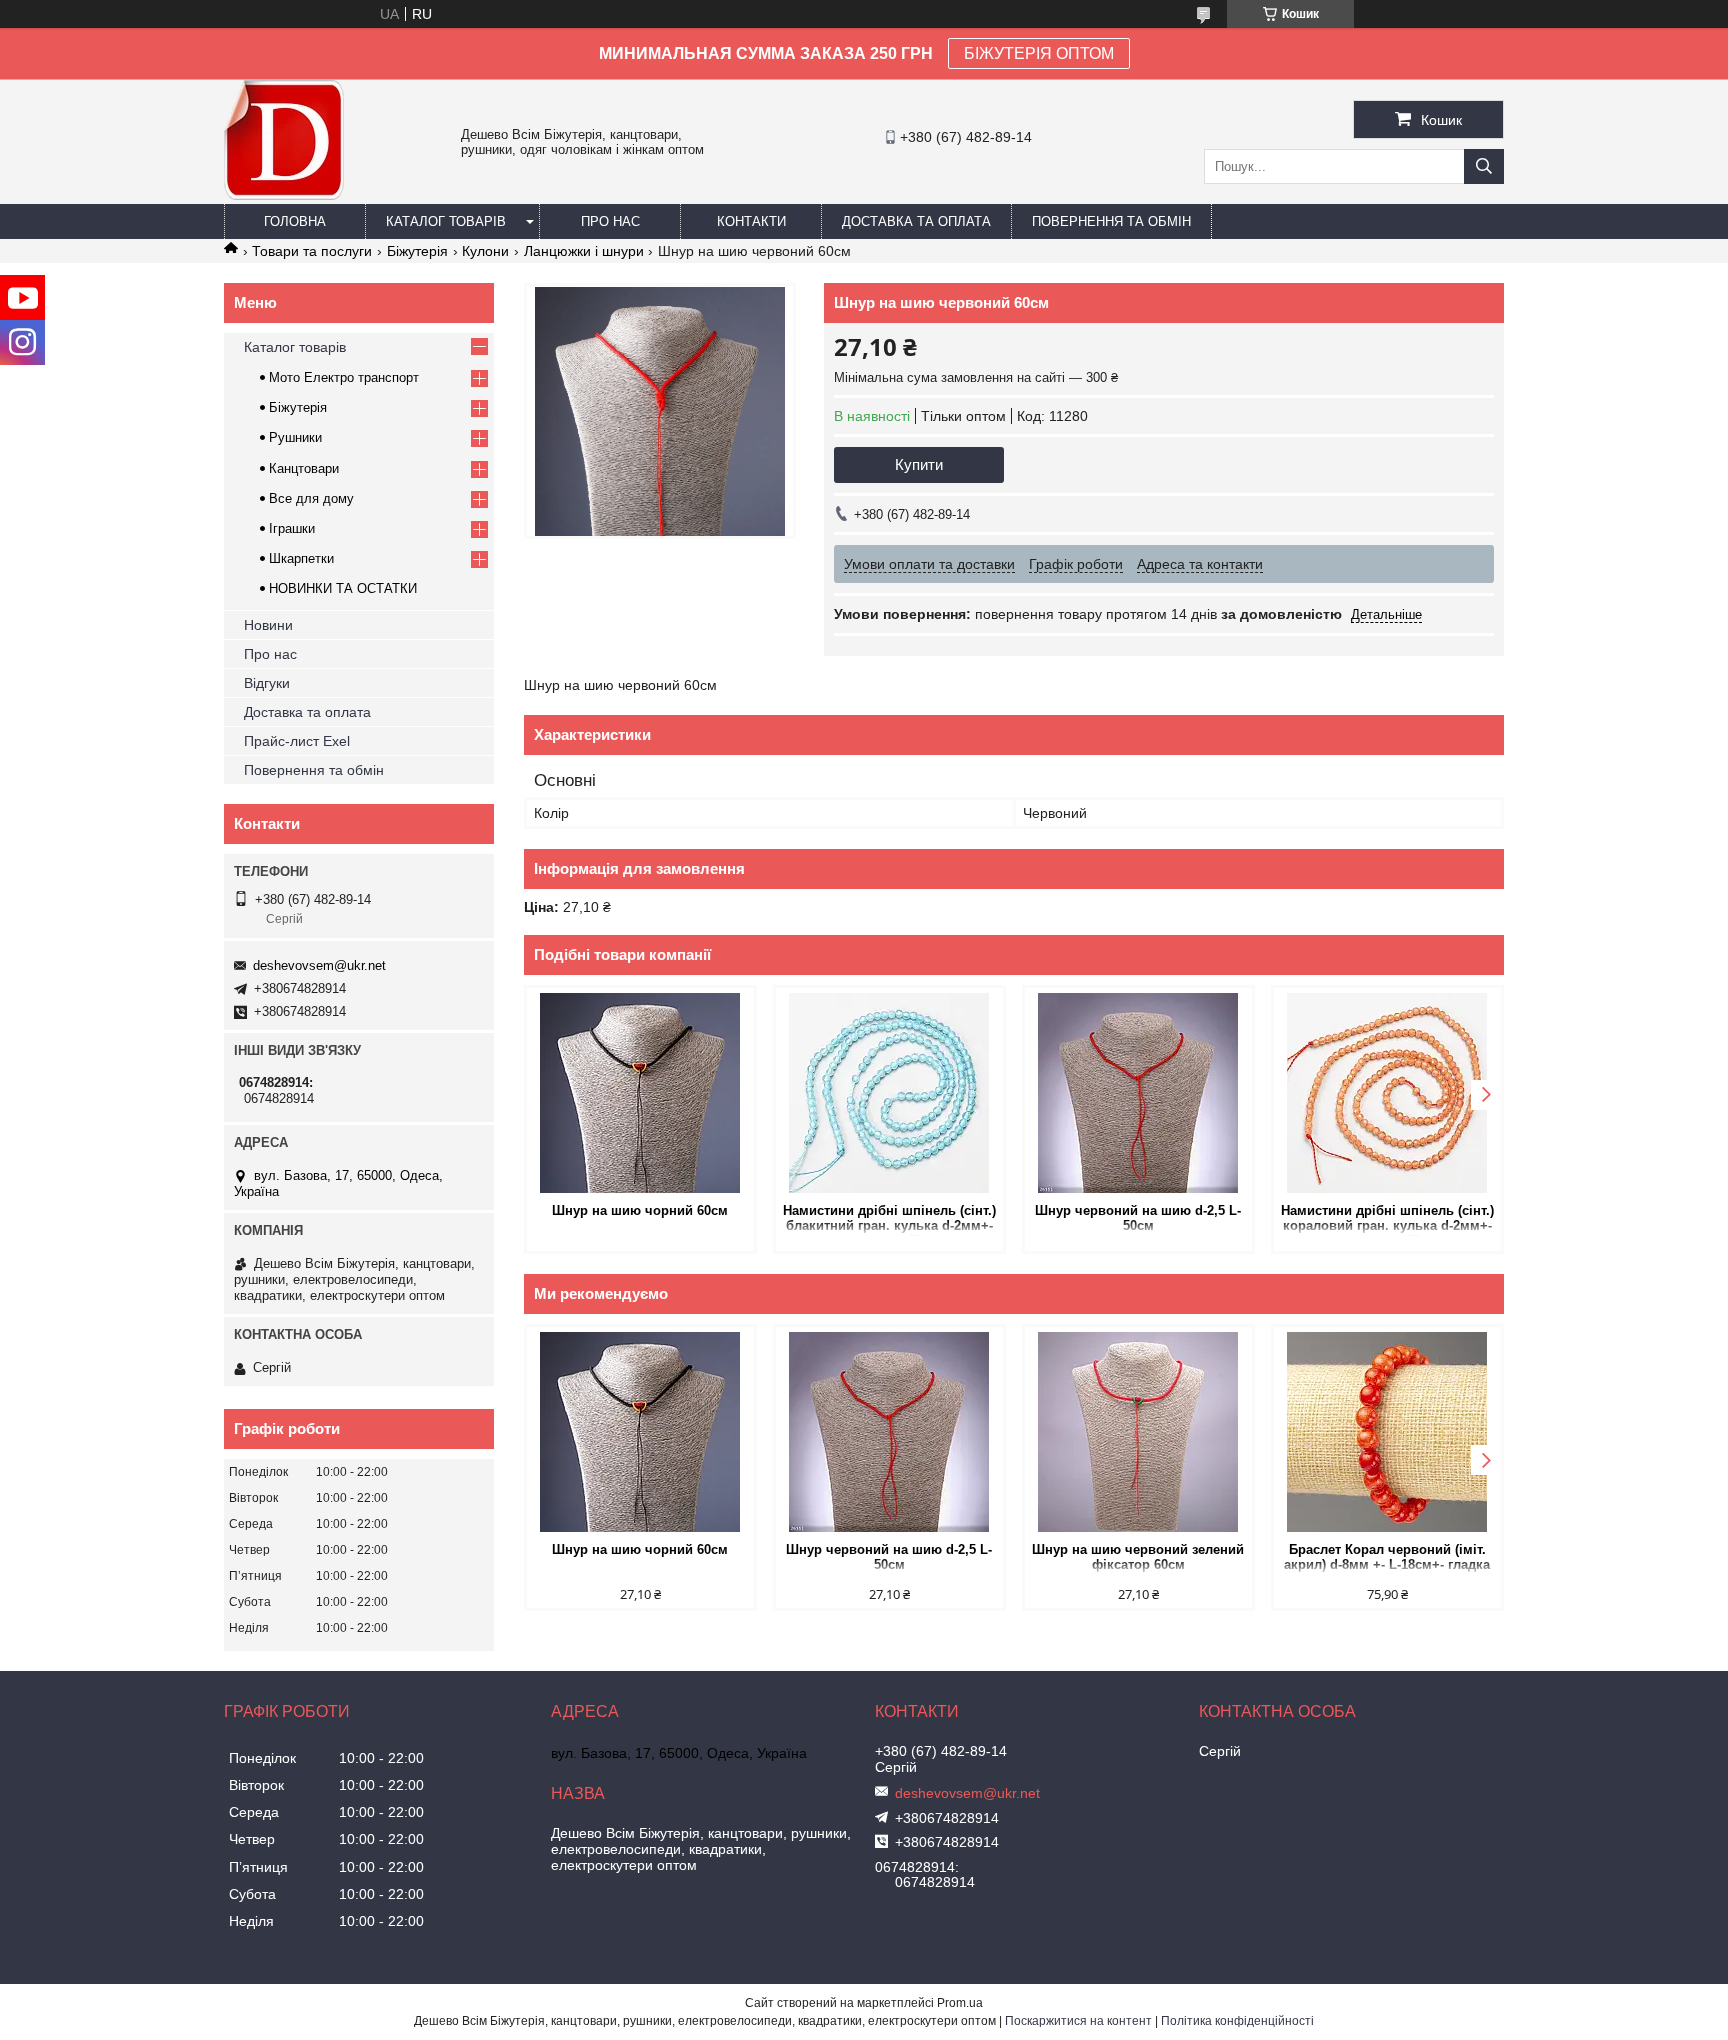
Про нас (610, 221)
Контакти (751, 221)
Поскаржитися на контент (1078, 2021)
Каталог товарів (446, 221)
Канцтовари (304, 468)
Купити (919, 464)
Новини (268, 625)
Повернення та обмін (1111, 221)
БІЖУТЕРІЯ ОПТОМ (1039, 53)
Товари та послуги (312, 251)
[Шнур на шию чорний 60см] (640, 1093)
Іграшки (292, 528)
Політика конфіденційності (1237, 2021)
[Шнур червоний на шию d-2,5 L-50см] (1138, 1093)
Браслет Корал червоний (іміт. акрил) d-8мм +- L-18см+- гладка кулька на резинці (1387, 1558)
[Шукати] (1484, 166)
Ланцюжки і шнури (584, 251)
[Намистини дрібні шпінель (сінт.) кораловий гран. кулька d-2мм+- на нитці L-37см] (1387, 1093)
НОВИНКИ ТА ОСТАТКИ (343, 588)
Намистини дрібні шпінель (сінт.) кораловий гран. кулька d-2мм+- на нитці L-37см (1387, 1219)
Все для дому (311, 498)
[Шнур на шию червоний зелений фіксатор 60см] (1138, 1432)
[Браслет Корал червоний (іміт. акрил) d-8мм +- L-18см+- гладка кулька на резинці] (1387, 1432)
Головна (295, 221)
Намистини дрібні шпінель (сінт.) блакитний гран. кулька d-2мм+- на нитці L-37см (889, 1219)
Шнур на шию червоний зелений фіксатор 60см (1138, 1557)
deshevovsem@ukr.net (319, 965)
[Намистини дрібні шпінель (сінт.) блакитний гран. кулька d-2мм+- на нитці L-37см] (889, 1093)
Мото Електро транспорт (344, 377)
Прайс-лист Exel (297, 741)
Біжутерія (417, 251)
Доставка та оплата (916, 221)
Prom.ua (960, 2003)
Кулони (485, 251)
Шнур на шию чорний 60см (640, 1210)
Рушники (295, 437)
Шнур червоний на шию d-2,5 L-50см (1138, 1218)
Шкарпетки (301, 558)
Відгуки (267, 683)
